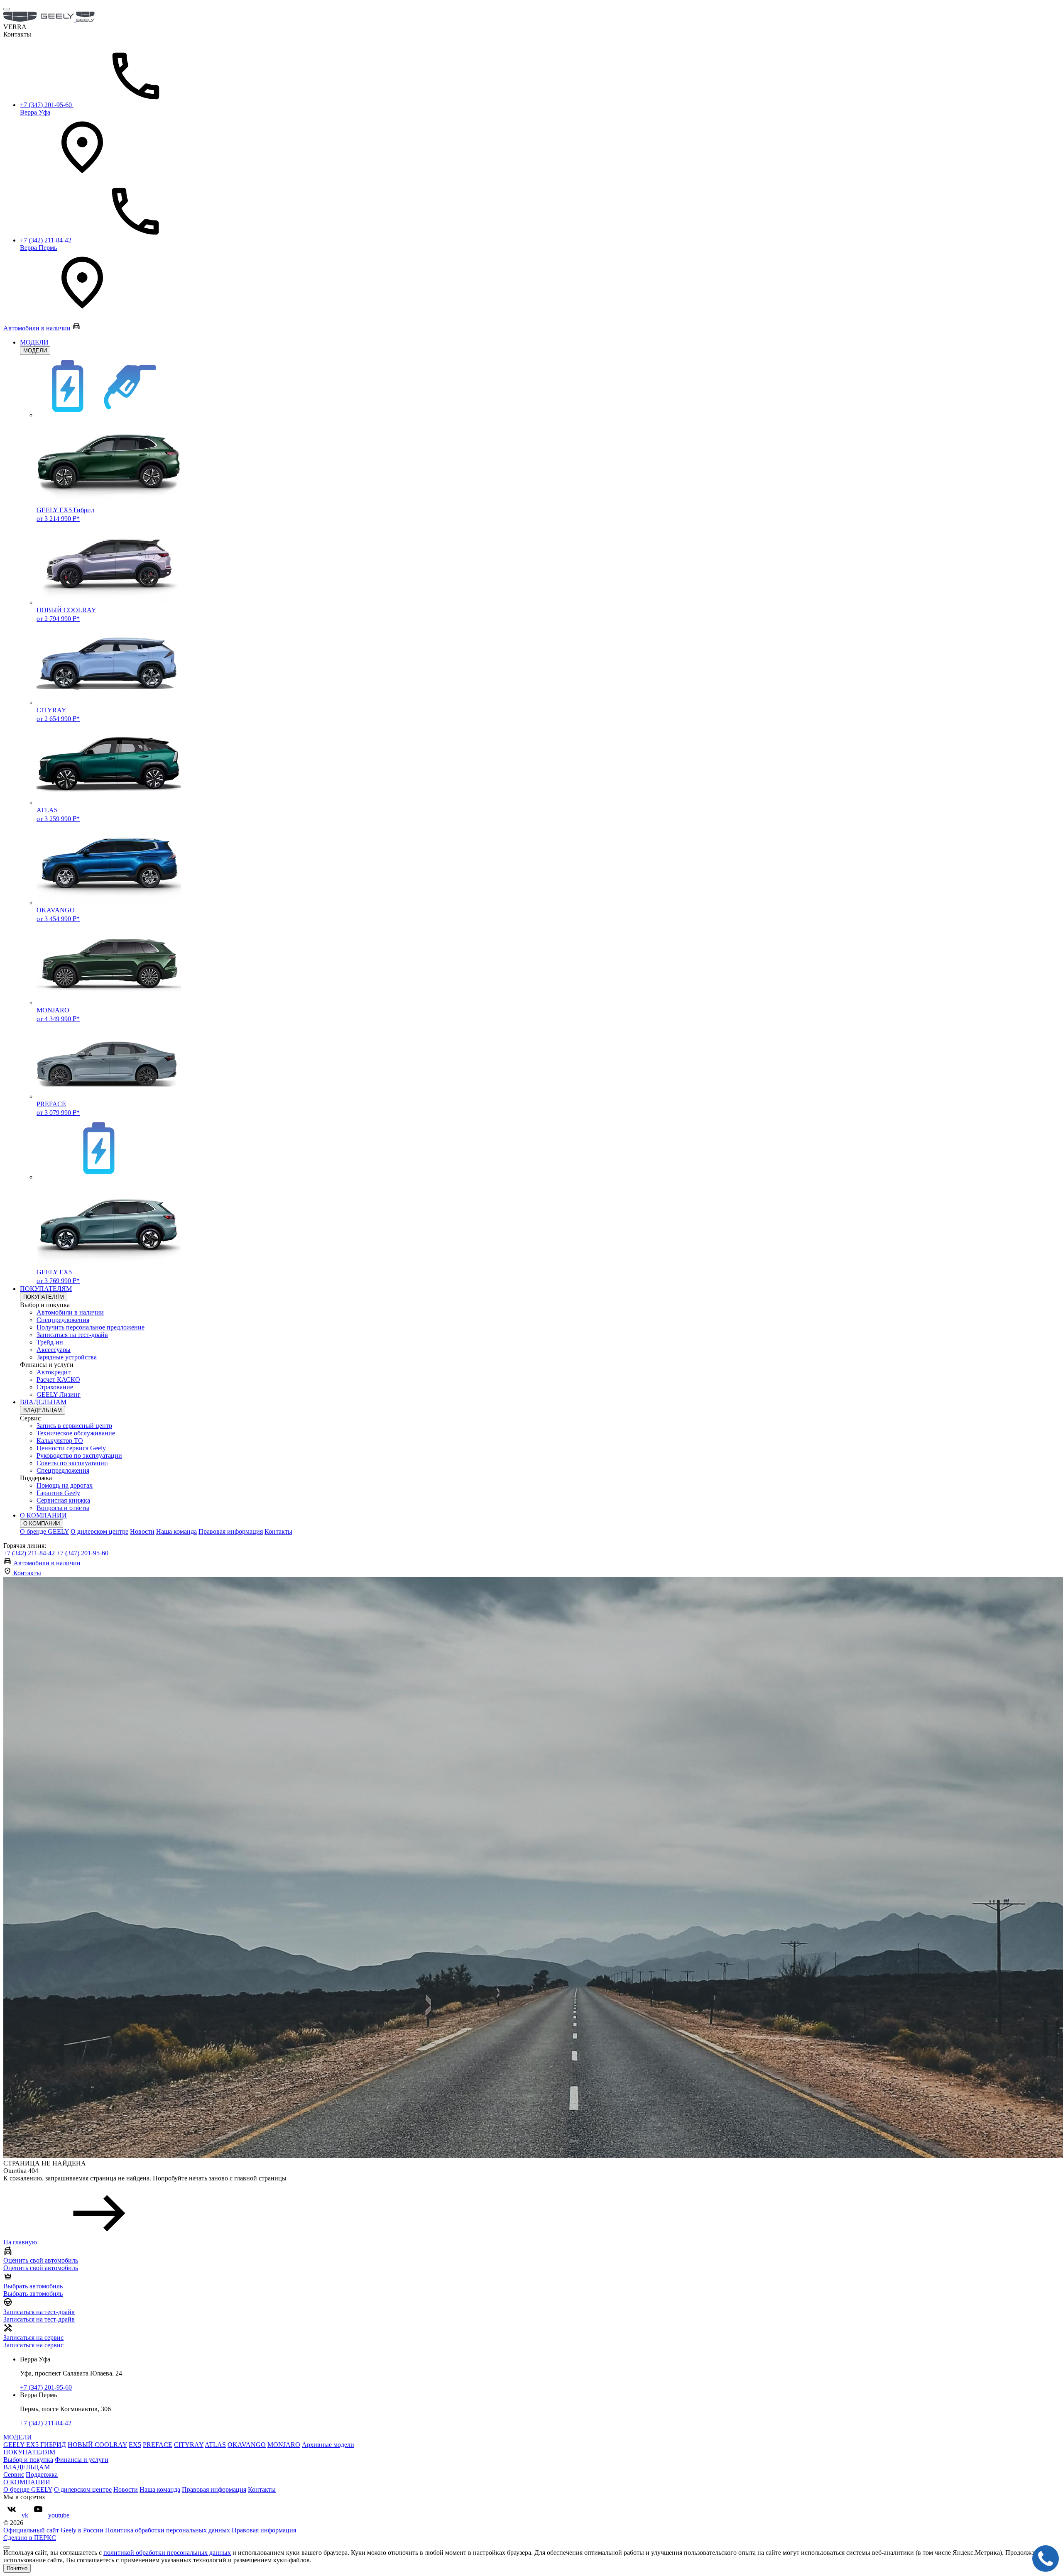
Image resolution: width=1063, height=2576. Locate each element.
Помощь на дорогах (65, 1485)
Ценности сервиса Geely (71, 1448)
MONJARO (284, 2445)
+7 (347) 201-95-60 (82, 1553)
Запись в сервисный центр (74, 1426)
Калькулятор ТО (60, 1441)
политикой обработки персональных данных (167, 2553)
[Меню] (7, 9)
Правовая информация (231, 1531)
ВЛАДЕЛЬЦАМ (43, 1402)
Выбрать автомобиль (33, 2294)
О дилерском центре (99, 1531)
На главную (20, 2242)
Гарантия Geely (58, 1493)
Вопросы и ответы (63, 1508)
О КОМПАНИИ (43, 1515)
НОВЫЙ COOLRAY (97, 2445)
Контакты (278, 1531)
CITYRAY (189, 2445)
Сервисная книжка (63, 1500)
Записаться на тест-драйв (72, 1335)
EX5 (135, 2445)
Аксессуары (54, 1350)
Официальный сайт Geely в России (53, 2530)
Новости (142, 1531)
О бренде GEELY (44, 1531)
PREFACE (158, 2445)
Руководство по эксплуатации (79, 1455)
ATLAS (215, 2445)
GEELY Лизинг (59, 1394)
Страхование (55, 1387)
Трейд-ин (50, 1342)
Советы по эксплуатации (72, 1463)
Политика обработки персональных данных (168, 2530)
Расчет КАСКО (58, 1380)
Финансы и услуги (82, 2460)
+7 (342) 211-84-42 (30, 1553)
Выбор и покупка (28, 2460)
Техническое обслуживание (76, 1433)
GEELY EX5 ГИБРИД (35, 2445)
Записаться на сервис (33, 2345)
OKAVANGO (247, 2445)
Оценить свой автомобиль (41, 2268)
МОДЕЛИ (34, 342)
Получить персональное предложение (91, 1327)
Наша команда (176, 1531)
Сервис (14, 2475)
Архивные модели (328, 2445)
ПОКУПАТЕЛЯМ (46, 1289)
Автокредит (54, 1372)
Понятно (17, 2568)
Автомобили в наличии (70, 1312)
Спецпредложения (63, 1320)
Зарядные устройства (67, 1357)
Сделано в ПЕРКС (30, 2538)
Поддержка (42, 2475)
